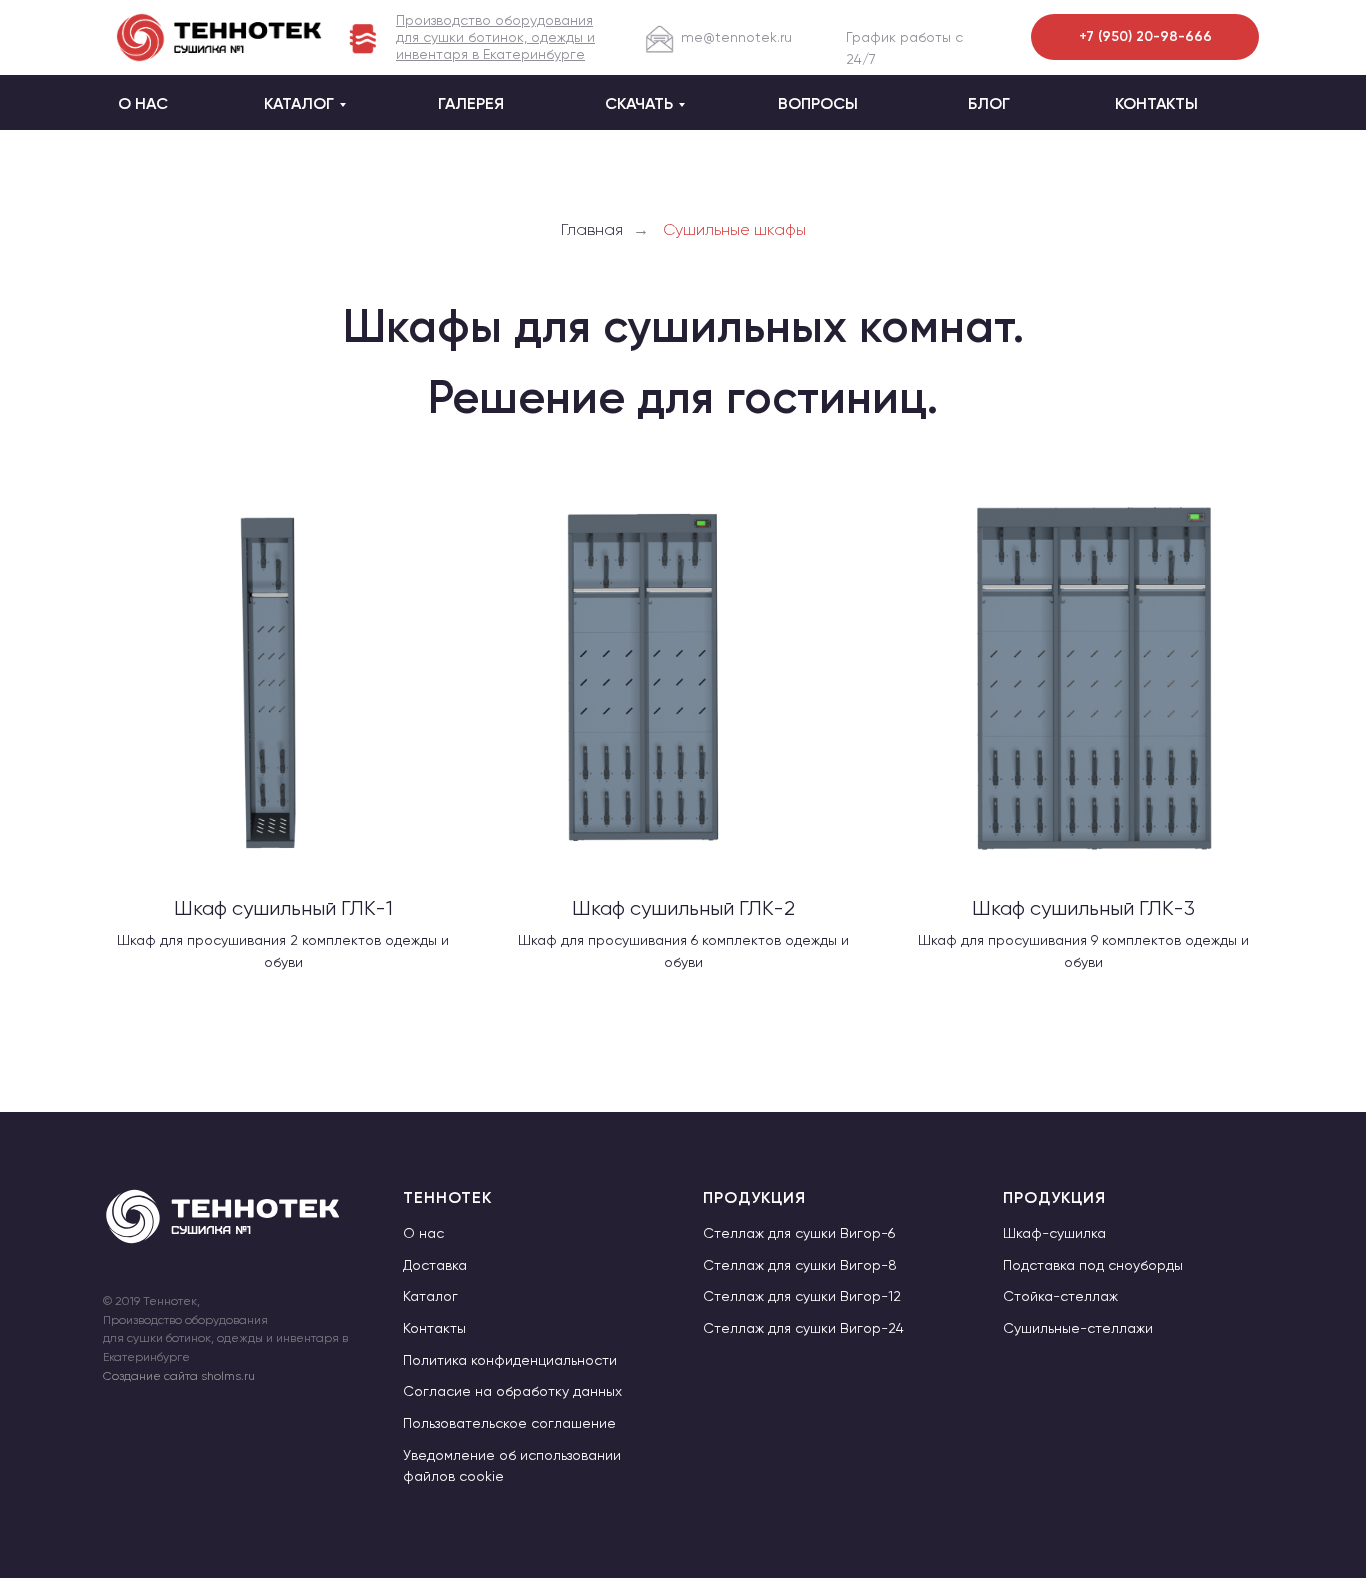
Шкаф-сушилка (1054, 1233)
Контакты (434, 1328)
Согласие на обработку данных (512, 1391)
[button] (495, 37)
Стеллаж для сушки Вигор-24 (803, 1328)
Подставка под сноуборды (1093, 1265)
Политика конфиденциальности (510, 1360)
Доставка (435, 1265)
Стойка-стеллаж (1060, 1296)
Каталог (430, 1296)
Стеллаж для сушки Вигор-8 (800, 1265)
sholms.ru (226, 1376)
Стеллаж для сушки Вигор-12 (802, 1296)
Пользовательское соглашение (509, 1423)
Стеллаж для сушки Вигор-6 (799, 1233)
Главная (592, 229)
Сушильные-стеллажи (1078, 1328)
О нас (423, 1233)
